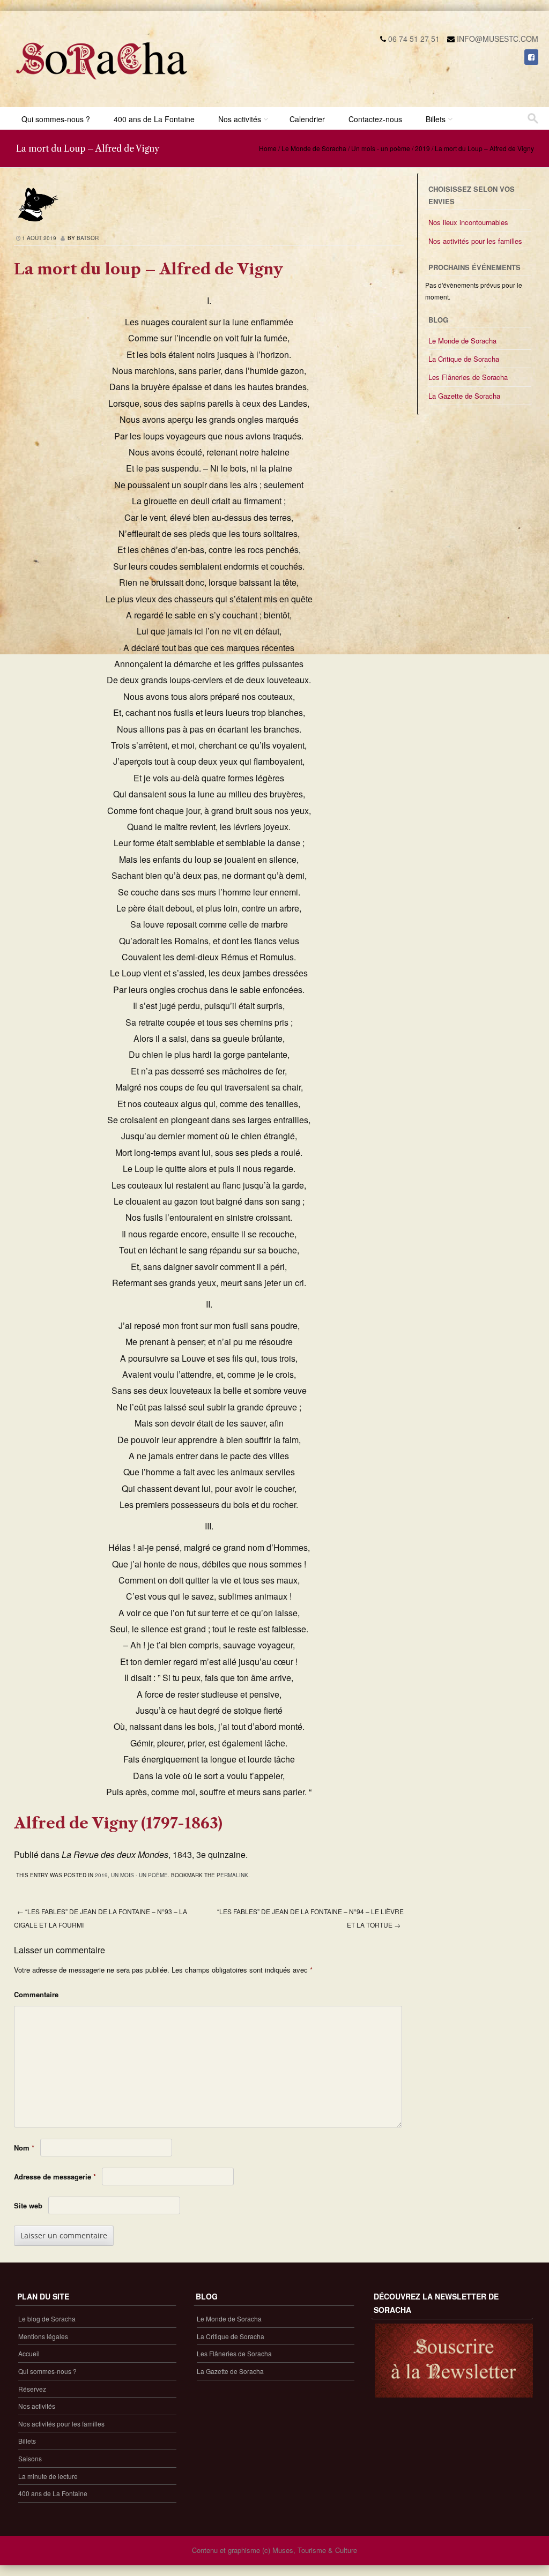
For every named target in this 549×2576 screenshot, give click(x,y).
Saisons (30, 2458)
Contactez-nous (375, 119)
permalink (232, 1875)
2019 (422, 148)
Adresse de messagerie (55, 2176)
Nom (24, 2148)
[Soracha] (102, 84)
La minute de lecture (48, 2476)
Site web (28, 2205)
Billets (436, 119)
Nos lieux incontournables (468, 222)
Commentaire (36, 1994)
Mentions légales (43, 2336)
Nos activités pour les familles (475, 241)
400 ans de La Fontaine (154, 119)
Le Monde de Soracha (314, 148)
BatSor (88, 238)
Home (268, 148)
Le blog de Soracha (47, 2319)
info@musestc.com (498, 39)
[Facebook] (531, 57)
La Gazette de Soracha (464, 396)
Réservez (32, 2389)
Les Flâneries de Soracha (468, 377)
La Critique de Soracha (464, 359)
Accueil (29, 2353)
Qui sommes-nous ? (56, 119)
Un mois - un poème (381, 148)
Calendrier (307, 119)
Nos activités (240, 119)
